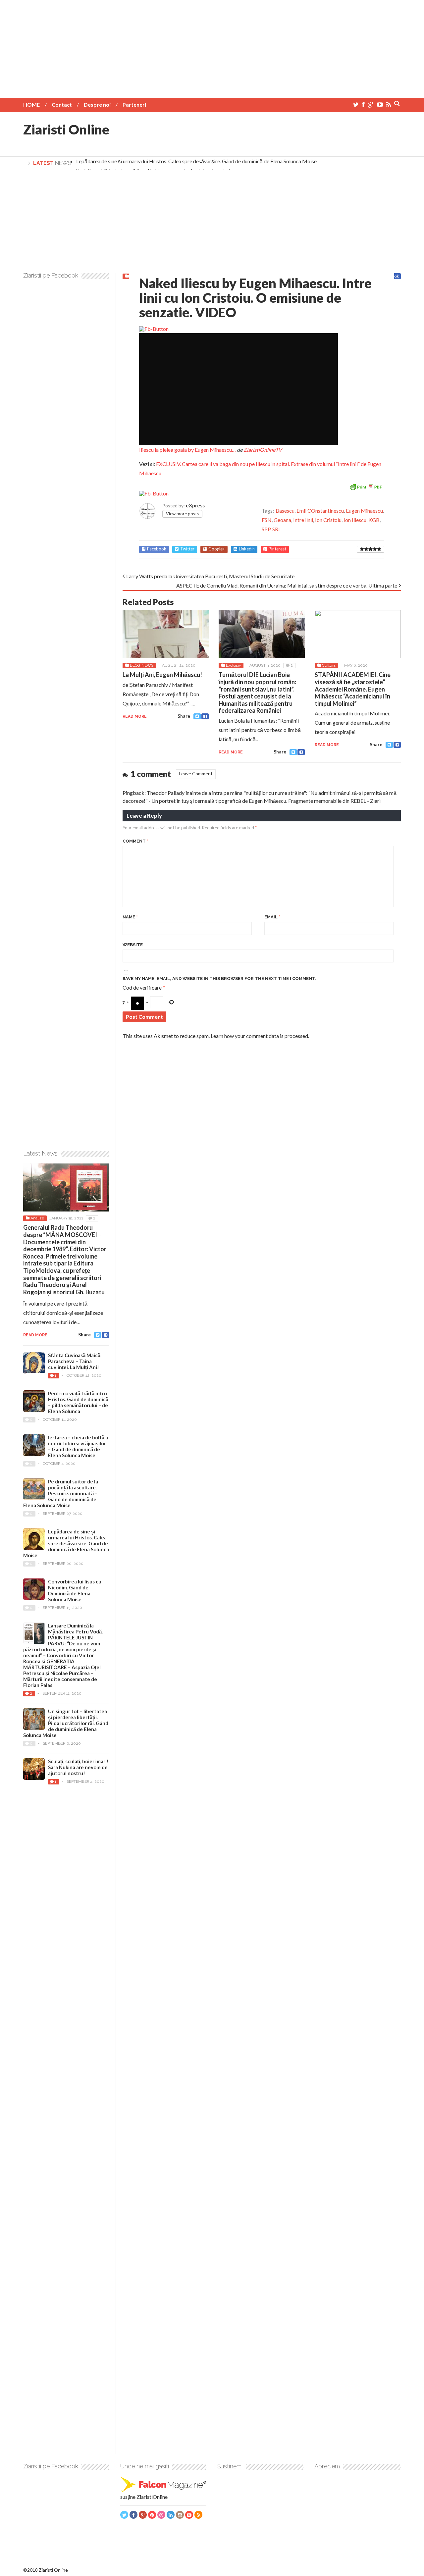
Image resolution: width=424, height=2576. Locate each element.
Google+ (217, 549)
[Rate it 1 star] (362, 549)
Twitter (187, 549)
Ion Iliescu (355, 520)
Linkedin (247, 549)
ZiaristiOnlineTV (263, 450)
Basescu (285, 511)
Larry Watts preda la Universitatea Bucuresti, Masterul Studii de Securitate (210, 576)
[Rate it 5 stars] (379, 549)
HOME (31, 104)
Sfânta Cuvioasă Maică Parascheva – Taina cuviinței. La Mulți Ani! (74, 1361)
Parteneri (134, 104)
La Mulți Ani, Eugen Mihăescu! (162, 675)
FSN (267, 520)
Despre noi (97, 104)
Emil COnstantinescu (320, 511)
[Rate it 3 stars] (371, 549)
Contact (62, 104)
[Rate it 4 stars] (375, 549)
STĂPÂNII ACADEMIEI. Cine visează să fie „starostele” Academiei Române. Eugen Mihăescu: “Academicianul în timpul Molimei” (353, 689)
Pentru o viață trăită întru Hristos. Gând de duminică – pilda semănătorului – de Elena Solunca (78, 1402)
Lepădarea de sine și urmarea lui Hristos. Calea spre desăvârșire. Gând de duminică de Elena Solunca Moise (196, 161)
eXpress (195, 505)
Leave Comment (196, 773)
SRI (276, 529)
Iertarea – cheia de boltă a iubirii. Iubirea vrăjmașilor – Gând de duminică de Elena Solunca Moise (78, 1446)
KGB (374, 520)
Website (133, 945)
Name (130, 917)
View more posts (182, 514)
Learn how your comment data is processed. (260, 1036)
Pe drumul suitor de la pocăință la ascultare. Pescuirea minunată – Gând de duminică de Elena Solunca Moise (61, 1493)
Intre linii (303, 520)
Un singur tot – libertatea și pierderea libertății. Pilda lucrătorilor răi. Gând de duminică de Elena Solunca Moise (66, 1723)
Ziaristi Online (66, 129)
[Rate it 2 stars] (366, 549)
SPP (266, 529)
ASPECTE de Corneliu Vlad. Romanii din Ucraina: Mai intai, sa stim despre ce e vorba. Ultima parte (287, 585)
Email (272, 917)
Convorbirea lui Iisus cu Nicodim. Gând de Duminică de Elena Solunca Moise (75, 1590)
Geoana (282, 520)
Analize (37, 1218)
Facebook (157, 549)
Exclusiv (233, 665)
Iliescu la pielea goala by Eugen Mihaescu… (187, 450)
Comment (135, 841)
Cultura (329, 665)
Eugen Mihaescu (364, 511)
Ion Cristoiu (328, 520)
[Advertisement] (212, 46)
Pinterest (277, 549)
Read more (135, 716)
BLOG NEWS (142, 665)
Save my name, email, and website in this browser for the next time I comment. (219, 979)
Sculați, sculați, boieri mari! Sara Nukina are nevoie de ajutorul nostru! (78, 1767)
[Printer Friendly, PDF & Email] (366, 486)
